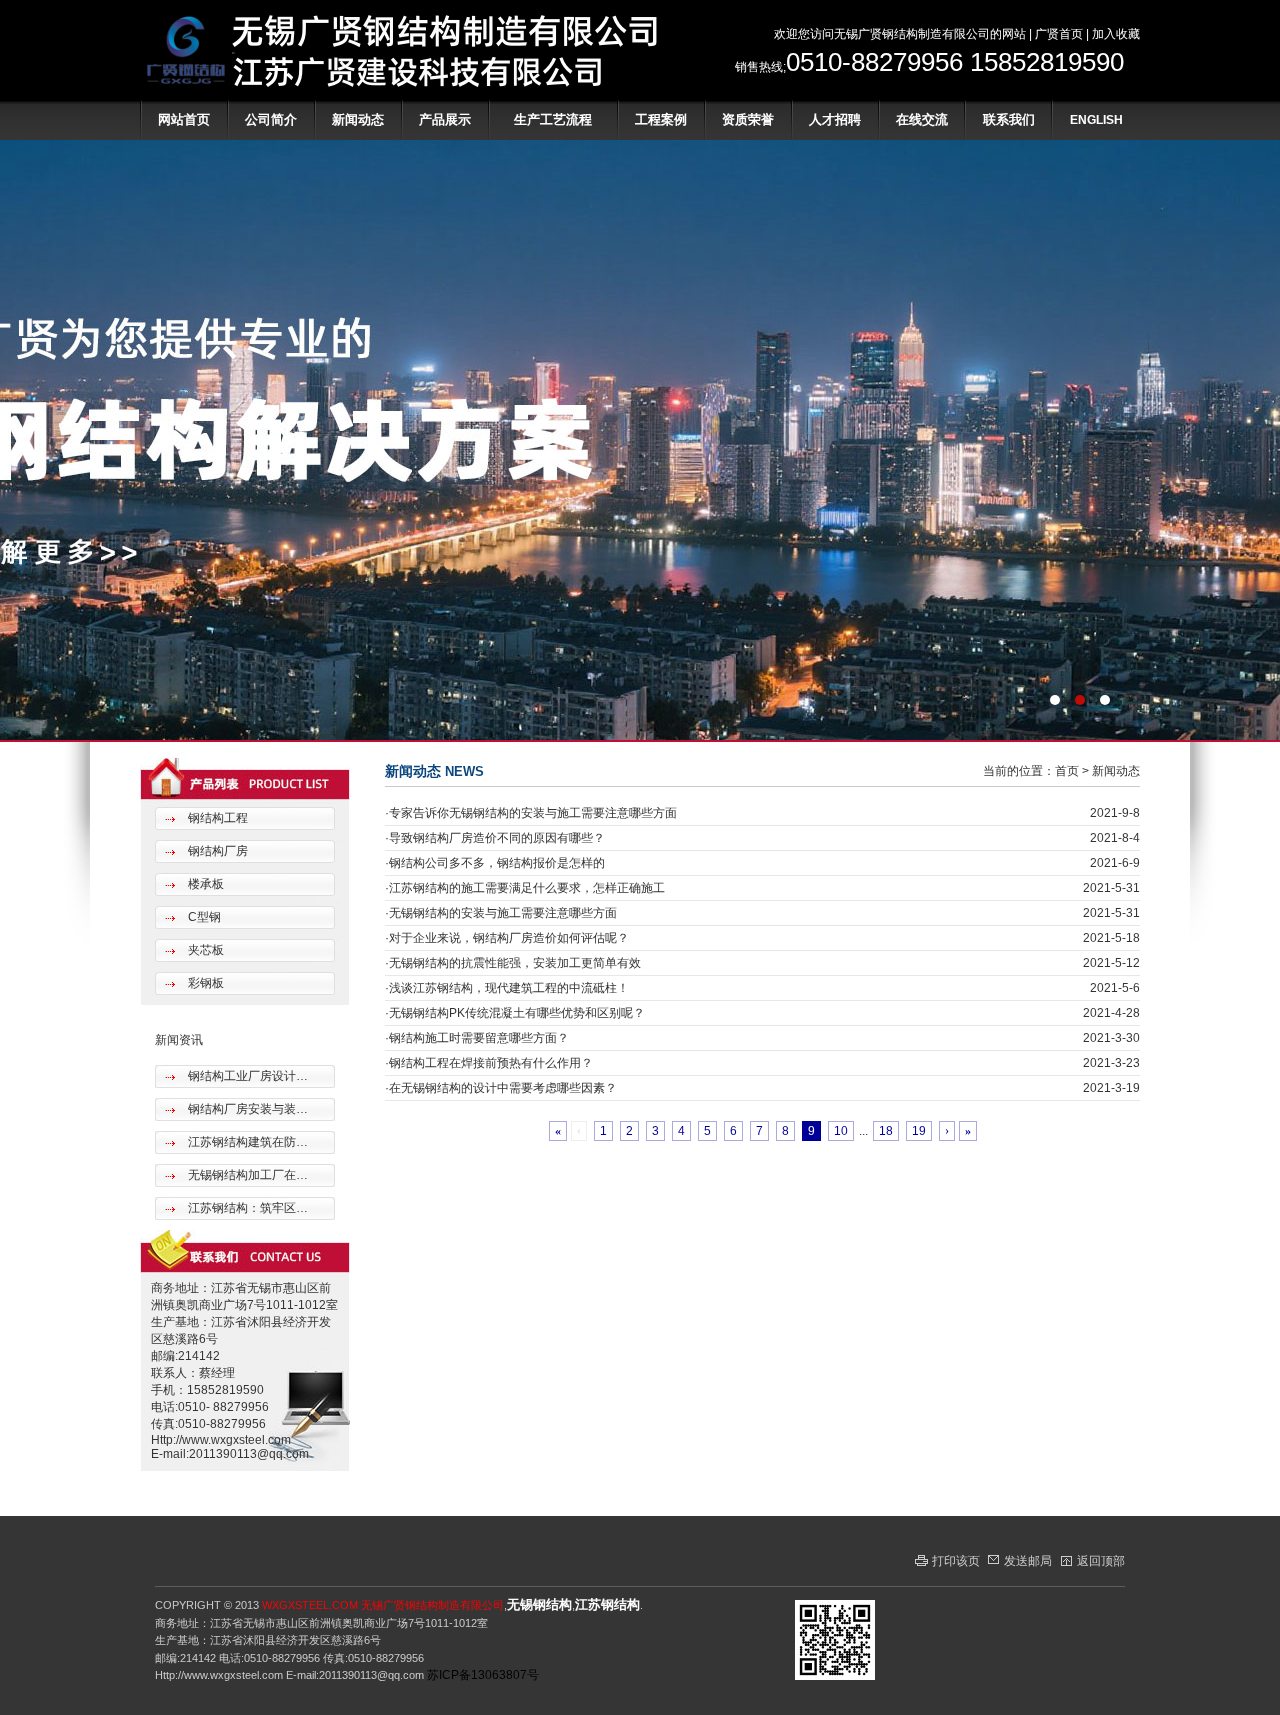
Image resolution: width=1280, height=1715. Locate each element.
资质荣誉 (748, 119)
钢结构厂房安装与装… (246, 1109)
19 (919, 1131)
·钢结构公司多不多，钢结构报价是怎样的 (495, 863)
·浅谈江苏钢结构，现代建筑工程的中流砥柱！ (507, 988)
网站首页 (184, 119)
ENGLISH (1096, 120)
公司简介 (271, 119)
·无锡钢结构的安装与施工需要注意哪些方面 (501, 913)
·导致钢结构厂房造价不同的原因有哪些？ (495, 838)
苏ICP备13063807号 (483, 1675)
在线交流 (922, 119)
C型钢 (203, 917)
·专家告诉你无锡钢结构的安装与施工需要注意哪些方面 (531, 813)
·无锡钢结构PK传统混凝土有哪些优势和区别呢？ (515, 1013)
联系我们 (1009, 119)
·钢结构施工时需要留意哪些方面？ (477, 1038)
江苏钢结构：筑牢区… (246, 1208)
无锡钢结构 (539, 1604)
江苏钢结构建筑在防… (246, 1142)
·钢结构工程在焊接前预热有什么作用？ (489, 1063)
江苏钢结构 (607, 1604)
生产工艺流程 (553, 119)
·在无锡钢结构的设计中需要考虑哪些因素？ (501, 1088)
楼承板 (204, 884)
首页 (1067, 771)
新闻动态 (358, 119)
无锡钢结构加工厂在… (246, 1175)
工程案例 (661, 119)
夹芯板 (204, 950)
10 (841, 1131)
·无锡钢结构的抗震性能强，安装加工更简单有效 (513, 963)
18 (886, 1131)
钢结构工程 (216, 818)
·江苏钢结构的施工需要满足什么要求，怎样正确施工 (525, 888)
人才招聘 (835, 119)
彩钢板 (204, 983)
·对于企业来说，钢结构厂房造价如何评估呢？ (507, 938)
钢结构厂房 (216, 851)
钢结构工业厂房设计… (246, 1076)
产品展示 (445, 119)
